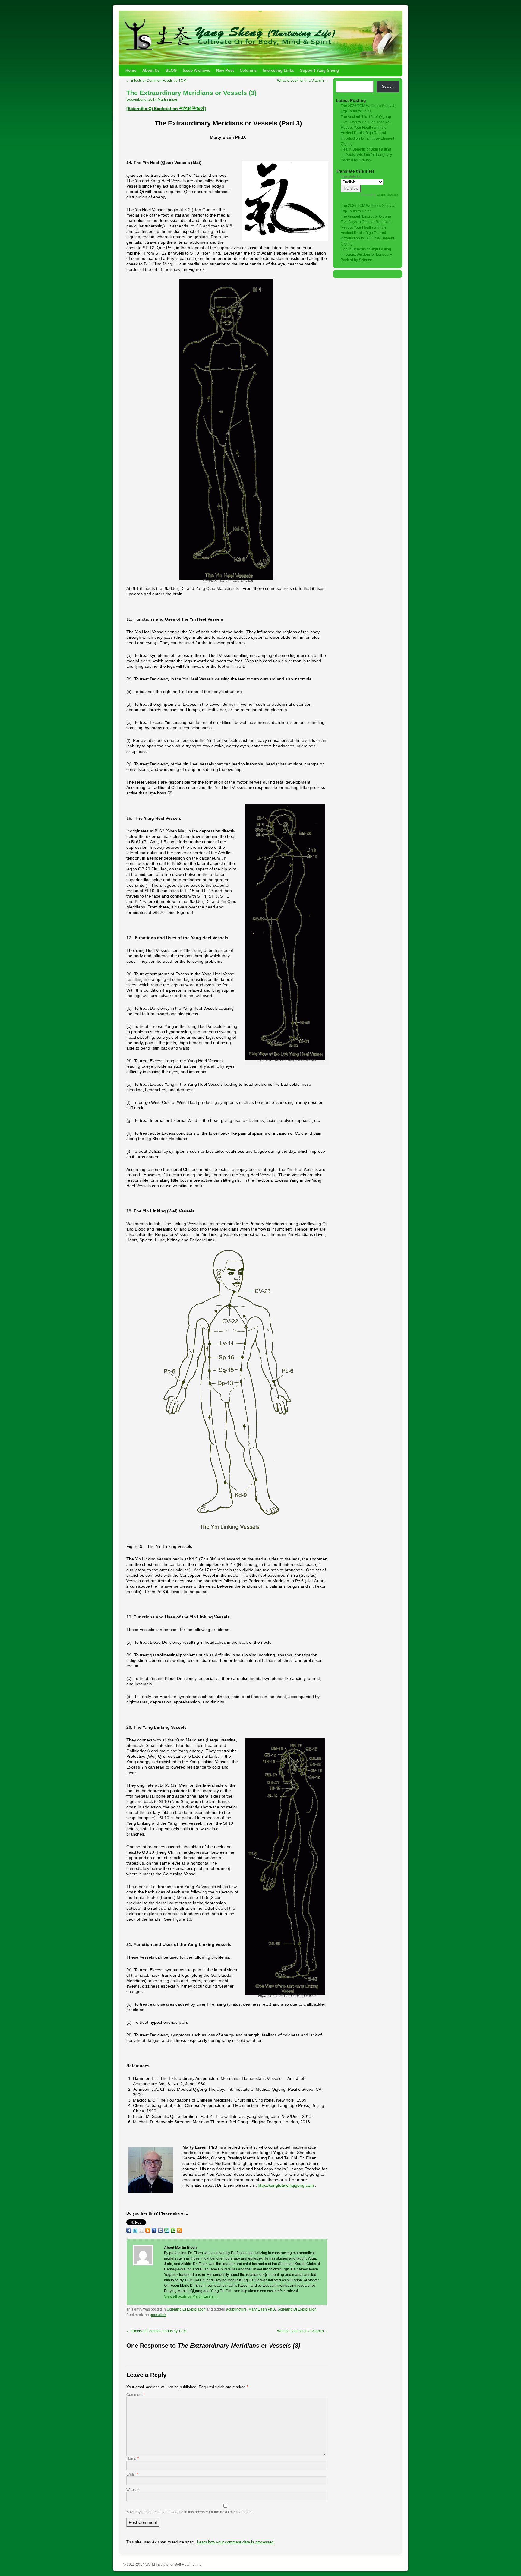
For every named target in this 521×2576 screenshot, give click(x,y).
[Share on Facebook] (129, 2230)
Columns (248, 70)
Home (131, 70)
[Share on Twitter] (135, 2230)
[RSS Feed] (179, 2230)
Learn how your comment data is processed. (236, 2542)
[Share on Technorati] (173, 2230)
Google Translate (388, 195)
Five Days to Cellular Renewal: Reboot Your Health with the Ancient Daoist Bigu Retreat (366, 128)
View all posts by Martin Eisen (191, 2296)
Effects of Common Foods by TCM (156, 81)
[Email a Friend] (141, 2230)
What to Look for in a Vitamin (303, 81)
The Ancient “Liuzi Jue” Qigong (366, 117)
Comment (136, 2395)
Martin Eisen (168, 100)
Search (388, 87)
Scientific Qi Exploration (186, 2309)
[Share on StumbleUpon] (167, 2230)
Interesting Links (278, 70)
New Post (225, 70)
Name (133, 2459)
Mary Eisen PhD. (262, 2309)
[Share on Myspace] (160, 2230)
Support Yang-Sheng (319, 70)
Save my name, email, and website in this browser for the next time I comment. (190, 2512)
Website (133, 2490)
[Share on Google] (154, 2230)
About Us (151, 70)
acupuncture (236, 2309)
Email (132, 2474)
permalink (158, 2315)
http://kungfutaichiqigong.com (286, 2185)
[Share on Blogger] (148, 2230)
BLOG (171, 70)
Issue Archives (196, 70)
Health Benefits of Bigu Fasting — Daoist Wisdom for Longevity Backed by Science (366, 155)
